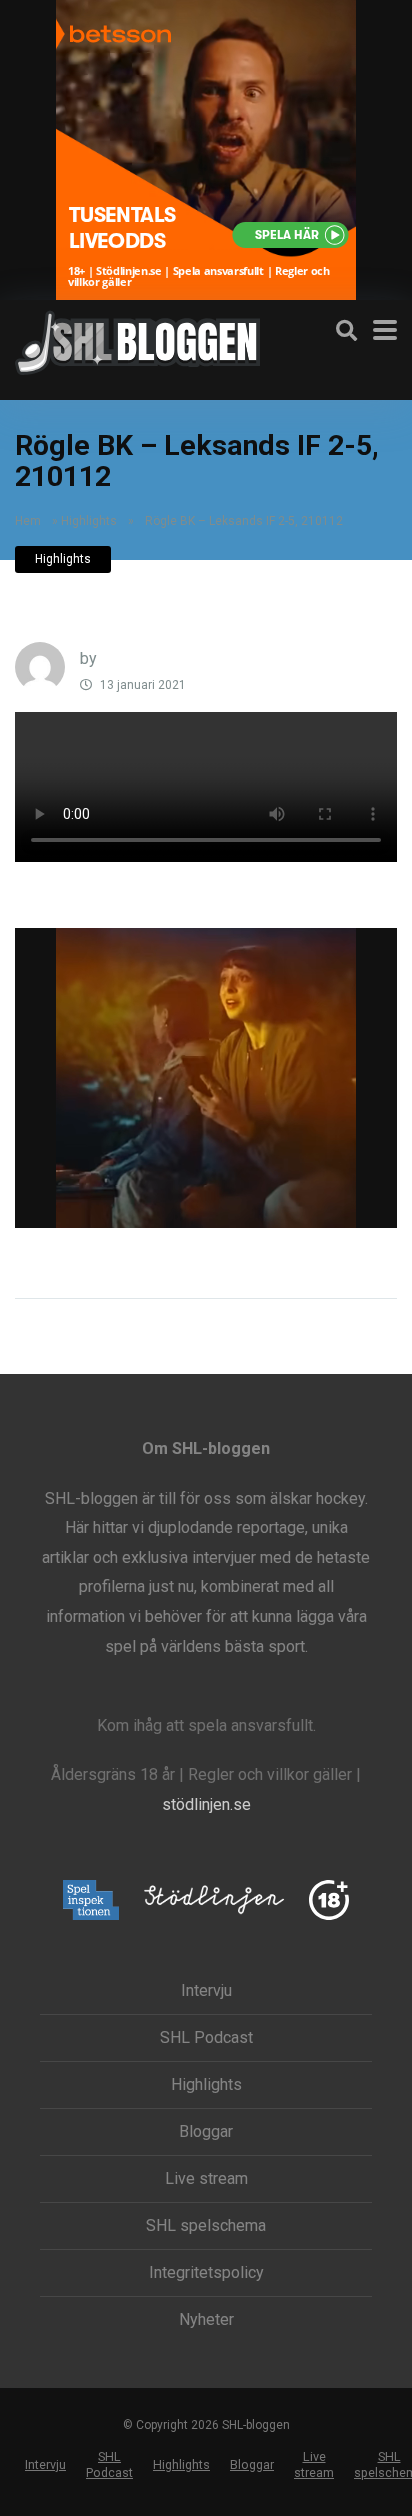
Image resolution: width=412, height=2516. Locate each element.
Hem (28, 521)
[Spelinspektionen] (91, 1901)
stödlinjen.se (206, 1804)
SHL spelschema (206, 2226)
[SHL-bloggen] (137, 340)
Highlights (89, 521)
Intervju (206, 1991)
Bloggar (206, 2132)
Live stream (206, 2179)
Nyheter (206, 2320)
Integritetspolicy (206, 2273)
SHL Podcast (206, 2038)
